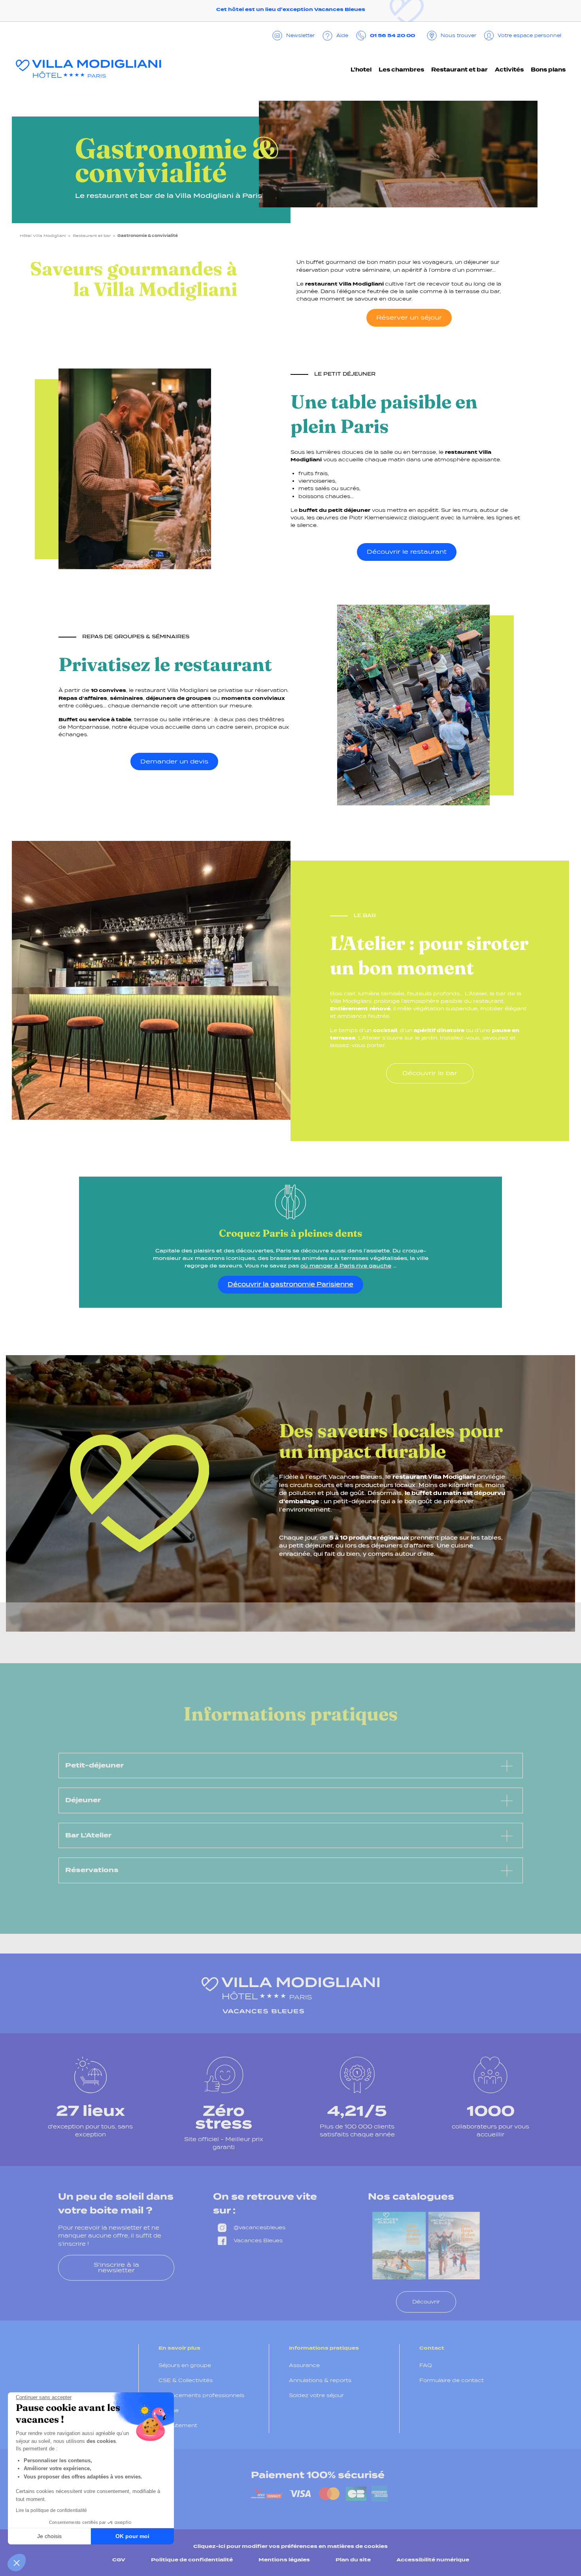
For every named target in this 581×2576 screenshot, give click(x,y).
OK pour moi (132, 2536)
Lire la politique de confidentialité (51, 2510)
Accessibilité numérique (433, 2560)
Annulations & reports (320, 2380)
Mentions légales (284, 2560)
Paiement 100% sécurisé (318, 2475)
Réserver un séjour (409, 317)
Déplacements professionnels (201, 2395)
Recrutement (178, 2425)
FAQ (426, 2365)
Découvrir (426, 2302)
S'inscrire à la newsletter (116, 2267)
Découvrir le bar (430, 1073)
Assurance (304, 2365)
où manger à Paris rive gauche (346, 1266)
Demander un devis (174, 761)
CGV (119, 2560)
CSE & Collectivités (186, 2380)
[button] (17, 2563)
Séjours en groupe (185, 2365)
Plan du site (353, 2560)
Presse (169, 2410)
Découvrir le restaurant (407, 552)
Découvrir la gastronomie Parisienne (290, 1284)
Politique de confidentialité (192, 2560)
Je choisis (49, 2536)
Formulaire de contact (452, 2380)
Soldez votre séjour (316, 2395)
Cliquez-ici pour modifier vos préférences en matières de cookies (290, 2546)
